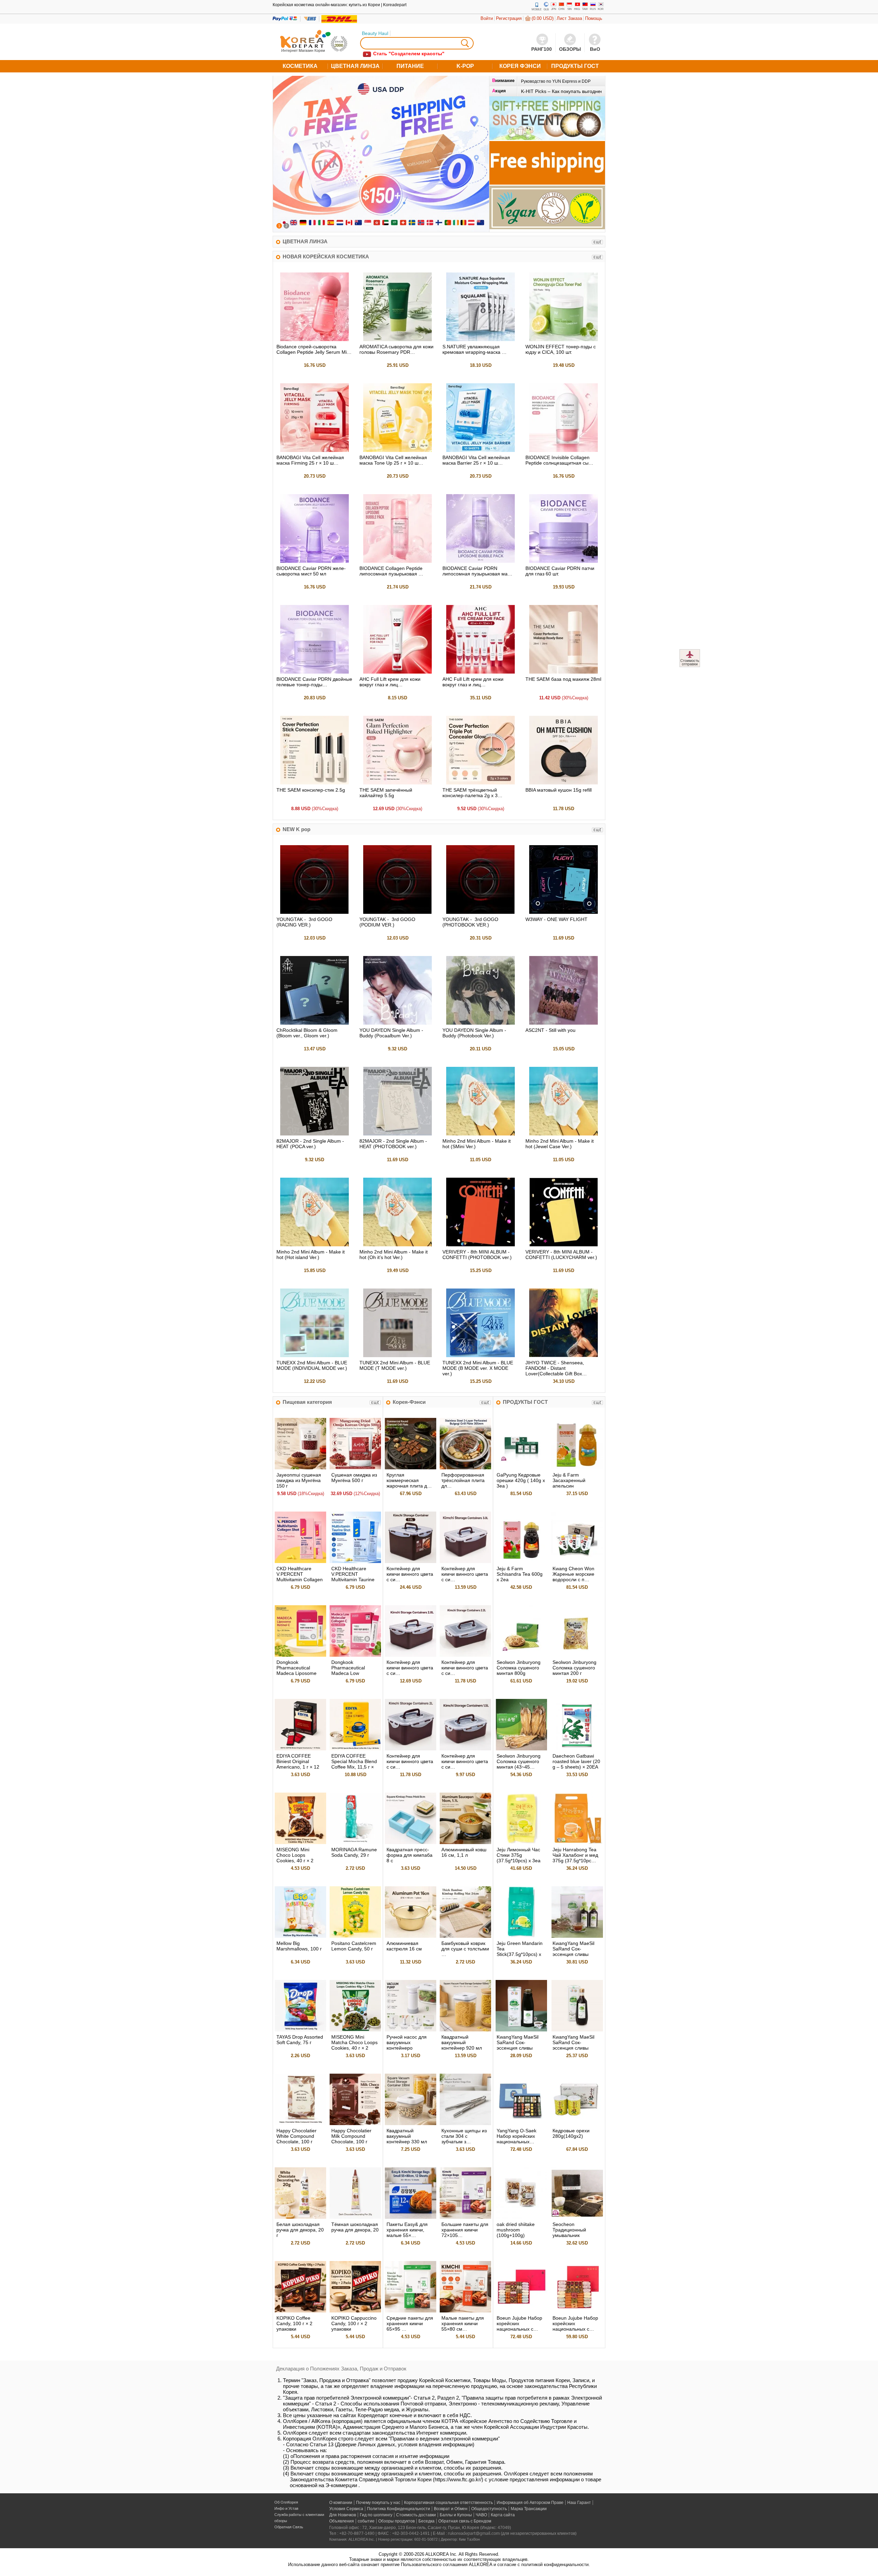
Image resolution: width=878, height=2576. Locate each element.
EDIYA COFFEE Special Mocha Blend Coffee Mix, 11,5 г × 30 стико (354, 1764)
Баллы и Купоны (456, 2515)
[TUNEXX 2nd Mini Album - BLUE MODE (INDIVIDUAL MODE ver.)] (315, 1356)
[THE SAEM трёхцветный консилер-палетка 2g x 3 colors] (480, 783)
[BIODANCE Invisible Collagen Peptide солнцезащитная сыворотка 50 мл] (563, 450)
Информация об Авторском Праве (530, 2503)
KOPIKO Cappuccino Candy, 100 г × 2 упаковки (354, 2323)
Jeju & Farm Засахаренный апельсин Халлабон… (569, 1483)
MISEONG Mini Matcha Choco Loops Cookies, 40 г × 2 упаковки (354, 2045)
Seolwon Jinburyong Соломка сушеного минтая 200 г (574, 1668)
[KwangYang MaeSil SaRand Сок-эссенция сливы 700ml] (577, 2030)
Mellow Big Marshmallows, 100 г (299, 1946)
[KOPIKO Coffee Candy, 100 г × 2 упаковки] (300, 2311)
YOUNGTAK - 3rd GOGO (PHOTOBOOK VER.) (470, 922)
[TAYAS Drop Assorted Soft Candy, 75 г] (300, 2030)
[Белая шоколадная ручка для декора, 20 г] (300, 2217)
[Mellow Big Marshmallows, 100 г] (300, 1936)
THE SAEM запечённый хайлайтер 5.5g (386, 793)
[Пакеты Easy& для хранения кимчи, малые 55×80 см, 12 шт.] (411, 2217)
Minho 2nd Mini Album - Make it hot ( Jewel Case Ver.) (560, 1144)
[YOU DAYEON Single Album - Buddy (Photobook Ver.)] (480, 1023)
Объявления (342, 2521)
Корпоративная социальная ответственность (448, 2503)
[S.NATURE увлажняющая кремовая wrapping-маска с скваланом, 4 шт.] (480, 340)
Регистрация (509, 18)
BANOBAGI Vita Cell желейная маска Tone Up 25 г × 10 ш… (393, 460)
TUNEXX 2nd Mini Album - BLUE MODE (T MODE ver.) (395, 1365)
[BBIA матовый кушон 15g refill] (563, 783)
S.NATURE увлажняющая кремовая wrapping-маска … (474, 349)
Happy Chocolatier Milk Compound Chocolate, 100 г (351, 2136)
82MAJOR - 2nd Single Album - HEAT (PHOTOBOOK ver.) (393, 1144)
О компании (341, 2503)
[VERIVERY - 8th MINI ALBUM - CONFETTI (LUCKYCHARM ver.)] (563, 1245)
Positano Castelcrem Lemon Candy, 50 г (354, 1946)
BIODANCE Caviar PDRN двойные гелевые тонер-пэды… (314, 682)
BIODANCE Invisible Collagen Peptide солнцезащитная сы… (559, 460)
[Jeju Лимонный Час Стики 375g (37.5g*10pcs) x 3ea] (521, 1843)
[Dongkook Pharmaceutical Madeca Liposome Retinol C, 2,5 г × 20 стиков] (300, 1655)
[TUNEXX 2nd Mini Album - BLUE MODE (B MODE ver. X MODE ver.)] (480, 1356)
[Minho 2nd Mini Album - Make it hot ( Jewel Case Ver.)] (563, 1134)
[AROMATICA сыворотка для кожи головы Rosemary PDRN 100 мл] (398, 340)
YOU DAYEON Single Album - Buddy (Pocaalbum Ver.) (391, 1033)
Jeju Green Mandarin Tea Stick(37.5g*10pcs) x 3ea (520, 1951)
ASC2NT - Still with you (550, 1030)
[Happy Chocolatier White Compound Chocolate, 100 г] (300, 2124)
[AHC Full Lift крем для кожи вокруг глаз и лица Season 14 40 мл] (398, 672)
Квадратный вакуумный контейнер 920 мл (462, 2042)
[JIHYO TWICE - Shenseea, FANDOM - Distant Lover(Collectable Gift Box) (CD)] (563, 1356)
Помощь (594, 18)
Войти (487, 18)
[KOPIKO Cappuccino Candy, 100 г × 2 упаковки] (355, 2311)
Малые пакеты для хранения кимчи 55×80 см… (463, 2323)
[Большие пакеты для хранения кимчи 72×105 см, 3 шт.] (465, 2217)
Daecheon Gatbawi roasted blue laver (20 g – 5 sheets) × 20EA (576, 1761)
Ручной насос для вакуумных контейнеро (407, 2042)
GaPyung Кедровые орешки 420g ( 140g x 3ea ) (521, 1480)
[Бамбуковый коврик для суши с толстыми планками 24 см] (465, 1936)
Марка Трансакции (529, 2509)
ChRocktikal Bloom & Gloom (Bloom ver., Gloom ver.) (307, 1033)
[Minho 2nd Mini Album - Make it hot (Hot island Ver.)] (315, 1245)
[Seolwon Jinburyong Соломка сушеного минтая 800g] (521, 1655)
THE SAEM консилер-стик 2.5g (311, 790)
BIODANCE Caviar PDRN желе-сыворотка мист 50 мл (311, 571)
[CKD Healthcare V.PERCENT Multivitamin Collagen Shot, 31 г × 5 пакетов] (300, 1561)
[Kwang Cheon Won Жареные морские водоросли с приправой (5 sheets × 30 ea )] (577, 1561)
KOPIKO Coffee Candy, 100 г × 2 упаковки (294, 2323)
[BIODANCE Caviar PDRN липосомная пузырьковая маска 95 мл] (480, 561)
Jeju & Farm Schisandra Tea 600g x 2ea (520, 1574)
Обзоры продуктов (396, 2521)
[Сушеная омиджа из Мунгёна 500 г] (355, 1468)
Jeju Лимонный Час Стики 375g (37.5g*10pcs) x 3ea (519, 1855)
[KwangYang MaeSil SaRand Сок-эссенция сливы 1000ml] (521, 2030)
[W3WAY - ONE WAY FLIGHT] (563, 912)
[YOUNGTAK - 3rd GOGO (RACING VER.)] (315, 912)
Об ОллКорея (286, 2502)
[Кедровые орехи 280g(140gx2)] (577, 2124)
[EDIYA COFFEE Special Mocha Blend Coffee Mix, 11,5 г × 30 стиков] (355, 1749)
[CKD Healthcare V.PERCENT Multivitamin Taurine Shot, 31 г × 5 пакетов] (355, 1561)
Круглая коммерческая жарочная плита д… (409, 1480)
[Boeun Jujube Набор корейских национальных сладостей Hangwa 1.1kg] (521, 2311)
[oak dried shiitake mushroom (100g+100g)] (521, 2217)
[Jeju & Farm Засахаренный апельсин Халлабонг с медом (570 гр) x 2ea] (577, 1468)
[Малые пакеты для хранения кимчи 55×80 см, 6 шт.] (465, 2311)
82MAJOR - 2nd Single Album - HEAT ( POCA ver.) (310, 1144)
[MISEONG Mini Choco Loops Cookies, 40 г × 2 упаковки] (300, 1843)
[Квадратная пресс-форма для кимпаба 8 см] (411, 1843)
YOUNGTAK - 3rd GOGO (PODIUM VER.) (387, 922)
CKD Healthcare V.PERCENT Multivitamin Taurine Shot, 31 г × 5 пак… (353, 1577)
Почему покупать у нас (378, 2503)
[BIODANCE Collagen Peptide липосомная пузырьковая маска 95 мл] (398, 561)
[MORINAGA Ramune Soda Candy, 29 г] (355, 1843)
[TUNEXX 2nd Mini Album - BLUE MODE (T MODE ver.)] (398, 1356)
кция (499, 91)
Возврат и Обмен (451, 2509)
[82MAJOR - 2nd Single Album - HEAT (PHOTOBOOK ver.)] (398, 1134)
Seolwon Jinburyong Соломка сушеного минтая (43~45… (519, 1761)
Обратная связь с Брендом (465, 2521)
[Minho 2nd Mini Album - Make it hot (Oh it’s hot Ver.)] (398, 1245)
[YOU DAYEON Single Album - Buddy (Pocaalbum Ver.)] (398, 1023)
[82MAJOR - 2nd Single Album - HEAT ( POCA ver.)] (315, 1134)
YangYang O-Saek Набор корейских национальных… (517, 2136)
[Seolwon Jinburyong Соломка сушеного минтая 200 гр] (577, 1655)
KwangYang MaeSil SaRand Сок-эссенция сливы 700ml (573, 2045)
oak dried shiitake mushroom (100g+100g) (516, 2230)
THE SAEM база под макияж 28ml (563, 679)
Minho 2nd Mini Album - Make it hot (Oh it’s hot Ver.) (394, 1255)
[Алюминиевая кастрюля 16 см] (411, 1936)
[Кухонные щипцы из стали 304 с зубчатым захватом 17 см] (465, 2124)
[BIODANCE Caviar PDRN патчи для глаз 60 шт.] (563, 561)
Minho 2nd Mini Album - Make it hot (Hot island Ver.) (311, 1255)
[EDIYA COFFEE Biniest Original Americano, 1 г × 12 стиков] (300, 1749)
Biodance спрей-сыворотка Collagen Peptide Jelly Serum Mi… (314, 349)
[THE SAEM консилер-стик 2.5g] (315, 783)
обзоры (281, 2521)
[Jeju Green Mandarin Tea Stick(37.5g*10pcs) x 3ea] (521, 1936)
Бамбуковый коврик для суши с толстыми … (465, 1949)
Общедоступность (489, 2509)
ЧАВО (481, 2515)
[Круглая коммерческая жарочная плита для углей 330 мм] (411, 1468)
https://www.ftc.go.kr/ (458, 2479)
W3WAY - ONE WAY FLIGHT (556, 919)
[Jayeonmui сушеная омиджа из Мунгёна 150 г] (300, 1468)
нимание (503, 80)
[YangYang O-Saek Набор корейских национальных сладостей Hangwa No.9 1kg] (521, 2124)
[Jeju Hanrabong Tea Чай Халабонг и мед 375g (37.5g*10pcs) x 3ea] (577, 1843)
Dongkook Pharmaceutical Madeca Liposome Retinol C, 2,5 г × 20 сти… (298, 1673)
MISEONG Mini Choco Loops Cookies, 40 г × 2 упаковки (295, 1858)
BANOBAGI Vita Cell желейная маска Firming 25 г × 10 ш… (310, 460)
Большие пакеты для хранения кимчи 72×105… (465, 2230)
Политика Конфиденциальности (399, 2509)
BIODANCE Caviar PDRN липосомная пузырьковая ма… (477, 571)
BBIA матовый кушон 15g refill (559, 790)
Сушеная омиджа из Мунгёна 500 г (354, 1478)
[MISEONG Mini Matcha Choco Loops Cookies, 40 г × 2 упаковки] (355, 2030)
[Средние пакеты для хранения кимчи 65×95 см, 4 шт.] (411, 2311)
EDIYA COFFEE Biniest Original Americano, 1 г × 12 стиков (298, 1764)
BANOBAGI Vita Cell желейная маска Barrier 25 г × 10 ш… (476, 460)
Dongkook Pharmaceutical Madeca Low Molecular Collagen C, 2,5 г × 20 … (355, 1673)
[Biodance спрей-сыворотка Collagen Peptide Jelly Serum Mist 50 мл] (315, 340)
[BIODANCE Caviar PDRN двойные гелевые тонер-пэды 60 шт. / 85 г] (315, 672)
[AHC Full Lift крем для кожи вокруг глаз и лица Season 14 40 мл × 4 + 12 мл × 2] (480, 672)
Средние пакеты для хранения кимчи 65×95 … (410, 2323)
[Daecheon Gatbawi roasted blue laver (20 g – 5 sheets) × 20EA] (577, 1749)
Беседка (426, 2521)
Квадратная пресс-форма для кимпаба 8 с (410, 1855)
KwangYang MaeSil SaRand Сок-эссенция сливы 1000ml (518, 2045)
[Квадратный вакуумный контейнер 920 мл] (465, 2030)
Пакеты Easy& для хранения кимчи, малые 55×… (407, 2230)
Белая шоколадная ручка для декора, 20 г (300, 2230)
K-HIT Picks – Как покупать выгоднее (562, 91)
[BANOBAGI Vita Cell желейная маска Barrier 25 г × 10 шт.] (480, 450)
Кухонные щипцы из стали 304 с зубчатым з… (464, 2136)
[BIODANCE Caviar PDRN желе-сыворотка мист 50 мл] (315, 561)
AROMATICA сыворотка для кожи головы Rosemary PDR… (396, 349)
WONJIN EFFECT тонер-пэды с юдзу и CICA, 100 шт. (561, 349)
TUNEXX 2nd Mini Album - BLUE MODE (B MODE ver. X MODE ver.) (478, 1368)
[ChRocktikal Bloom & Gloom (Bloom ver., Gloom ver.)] (315, 1023)
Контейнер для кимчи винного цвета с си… (410, 1574)
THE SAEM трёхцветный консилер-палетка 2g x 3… (472, 793)
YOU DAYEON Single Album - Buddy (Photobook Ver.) (474, 1033)
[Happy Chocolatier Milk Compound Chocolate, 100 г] (355, 2124)
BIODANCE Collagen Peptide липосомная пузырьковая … (391, 571)
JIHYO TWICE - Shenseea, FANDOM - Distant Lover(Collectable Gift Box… (556, 1368)
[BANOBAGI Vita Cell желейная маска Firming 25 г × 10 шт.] (315, 450)
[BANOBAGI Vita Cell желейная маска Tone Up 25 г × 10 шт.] (398, 450)
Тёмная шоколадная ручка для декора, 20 (355, 2227)
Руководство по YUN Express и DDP (556, 81)
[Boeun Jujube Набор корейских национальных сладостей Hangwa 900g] (577, 2311)
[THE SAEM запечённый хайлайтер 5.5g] (398, 783)
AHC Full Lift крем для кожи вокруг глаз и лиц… (390, 682)
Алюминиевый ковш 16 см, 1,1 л (464, 1852)
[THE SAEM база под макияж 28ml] (563, 672)
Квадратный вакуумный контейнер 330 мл (407, 2136)
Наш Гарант (579, 2503)
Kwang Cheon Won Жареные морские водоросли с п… (573, 1574)
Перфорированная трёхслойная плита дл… (463, 1480)
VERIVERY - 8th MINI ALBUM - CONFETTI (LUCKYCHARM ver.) (561, 1255)
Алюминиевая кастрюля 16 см (404, 1946)
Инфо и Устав (286, 2508)
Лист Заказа (569, 18)
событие (366, 2521)
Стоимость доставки (416, 2515)
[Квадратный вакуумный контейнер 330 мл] (411, 2124)
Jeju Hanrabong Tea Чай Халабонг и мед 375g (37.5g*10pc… (575, 1855)
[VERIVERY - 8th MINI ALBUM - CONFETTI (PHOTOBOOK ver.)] (480, 1245)
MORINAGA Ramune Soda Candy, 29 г (354, 1852)
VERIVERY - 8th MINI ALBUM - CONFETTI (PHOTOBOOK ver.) (477, 1255)
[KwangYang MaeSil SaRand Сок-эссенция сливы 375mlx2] (577, 1936)
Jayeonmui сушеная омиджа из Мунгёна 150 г (299, 1480)
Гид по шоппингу (376, 2515)
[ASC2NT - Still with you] (563, 1023)
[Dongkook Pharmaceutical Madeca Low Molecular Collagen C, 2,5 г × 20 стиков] (355, 1655)
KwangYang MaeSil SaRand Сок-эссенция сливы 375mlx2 (573, 1951)
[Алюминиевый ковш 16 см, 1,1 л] (465, 1843)
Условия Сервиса (346, 2509)
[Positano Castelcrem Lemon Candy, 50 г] (355, 1936)
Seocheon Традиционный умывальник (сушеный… (569, 2233)
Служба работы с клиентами (299, 2515)
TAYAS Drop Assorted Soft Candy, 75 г (300, 2040)
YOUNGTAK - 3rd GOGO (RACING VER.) (304, 922)
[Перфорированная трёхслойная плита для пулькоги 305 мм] (465, 1468)
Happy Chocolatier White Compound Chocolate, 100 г (296, 2136)
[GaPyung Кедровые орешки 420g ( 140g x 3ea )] (521, 1468)
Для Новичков (343, 2515)
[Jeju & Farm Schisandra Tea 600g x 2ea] (521, 1561)
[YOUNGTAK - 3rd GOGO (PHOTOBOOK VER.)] (480, 912)
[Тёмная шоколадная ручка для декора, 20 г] (355, 2217)
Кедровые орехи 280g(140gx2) (571, 2133)
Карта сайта (503, 2515)
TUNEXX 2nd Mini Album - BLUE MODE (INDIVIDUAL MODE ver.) (312, 1365)
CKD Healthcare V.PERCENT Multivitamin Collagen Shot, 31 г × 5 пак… (300, 1577)
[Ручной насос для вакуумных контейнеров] (411, 2030)
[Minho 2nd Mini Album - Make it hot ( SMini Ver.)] (480, 1134)
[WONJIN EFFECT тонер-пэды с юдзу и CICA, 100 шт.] (563, 340)
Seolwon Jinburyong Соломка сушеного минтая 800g (519, 1668)
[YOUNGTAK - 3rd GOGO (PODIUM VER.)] (398, 912)
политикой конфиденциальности (555, 2565)
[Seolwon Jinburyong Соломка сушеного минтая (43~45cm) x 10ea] (521, 1749)
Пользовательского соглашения (434, 2565)
